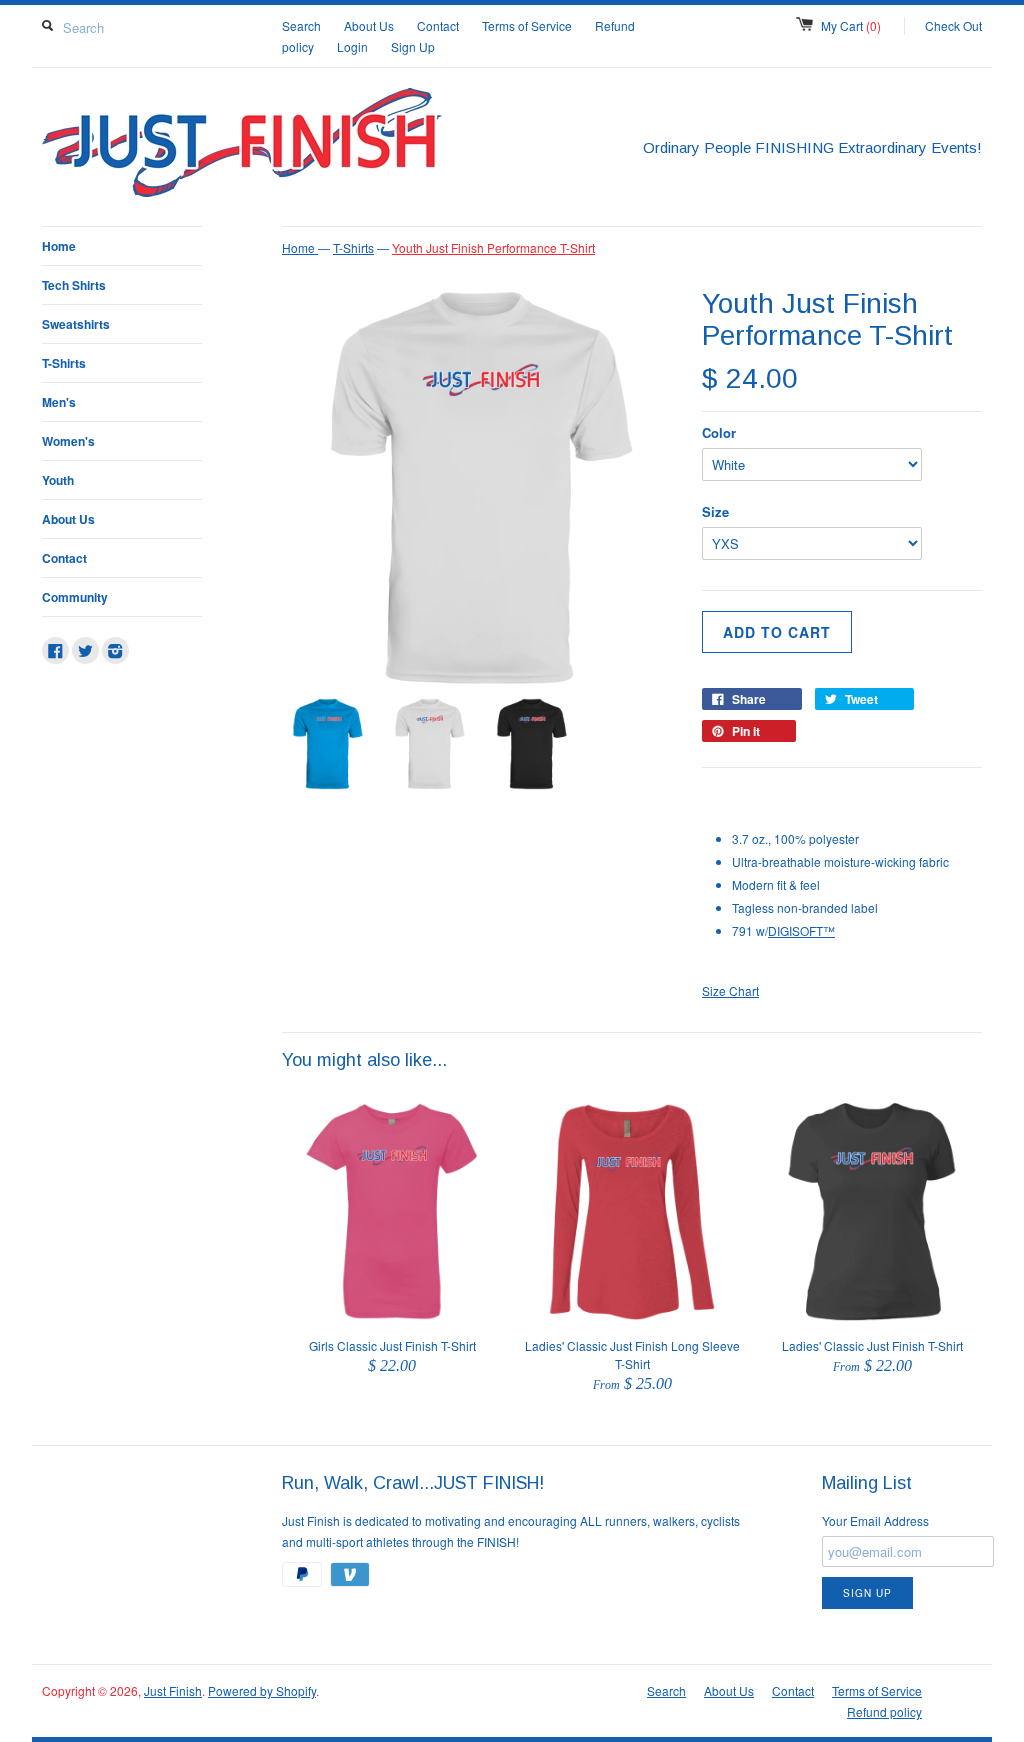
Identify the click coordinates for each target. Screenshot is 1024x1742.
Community (75, 597)
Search (301, 25)
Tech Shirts (74, 285)
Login (352, 46)
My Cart (851, 25)
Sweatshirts (76, 324)
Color (719, 432)
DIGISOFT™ (801, 930)
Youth (58, 480)
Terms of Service (527, 25)
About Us (369, 25)
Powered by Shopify (262, 1690)
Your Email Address (875, 1520)
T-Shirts (64, 363)
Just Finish (173, 1690)
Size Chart (730, 990)
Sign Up (413, 46)
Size (715, 511)
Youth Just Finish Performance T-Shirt (493, 247)
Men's (59, 402)
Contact (438, 25)
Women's (68, 441)
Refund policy (884, 1711)
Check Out (953, 25)
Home (59, 246)
